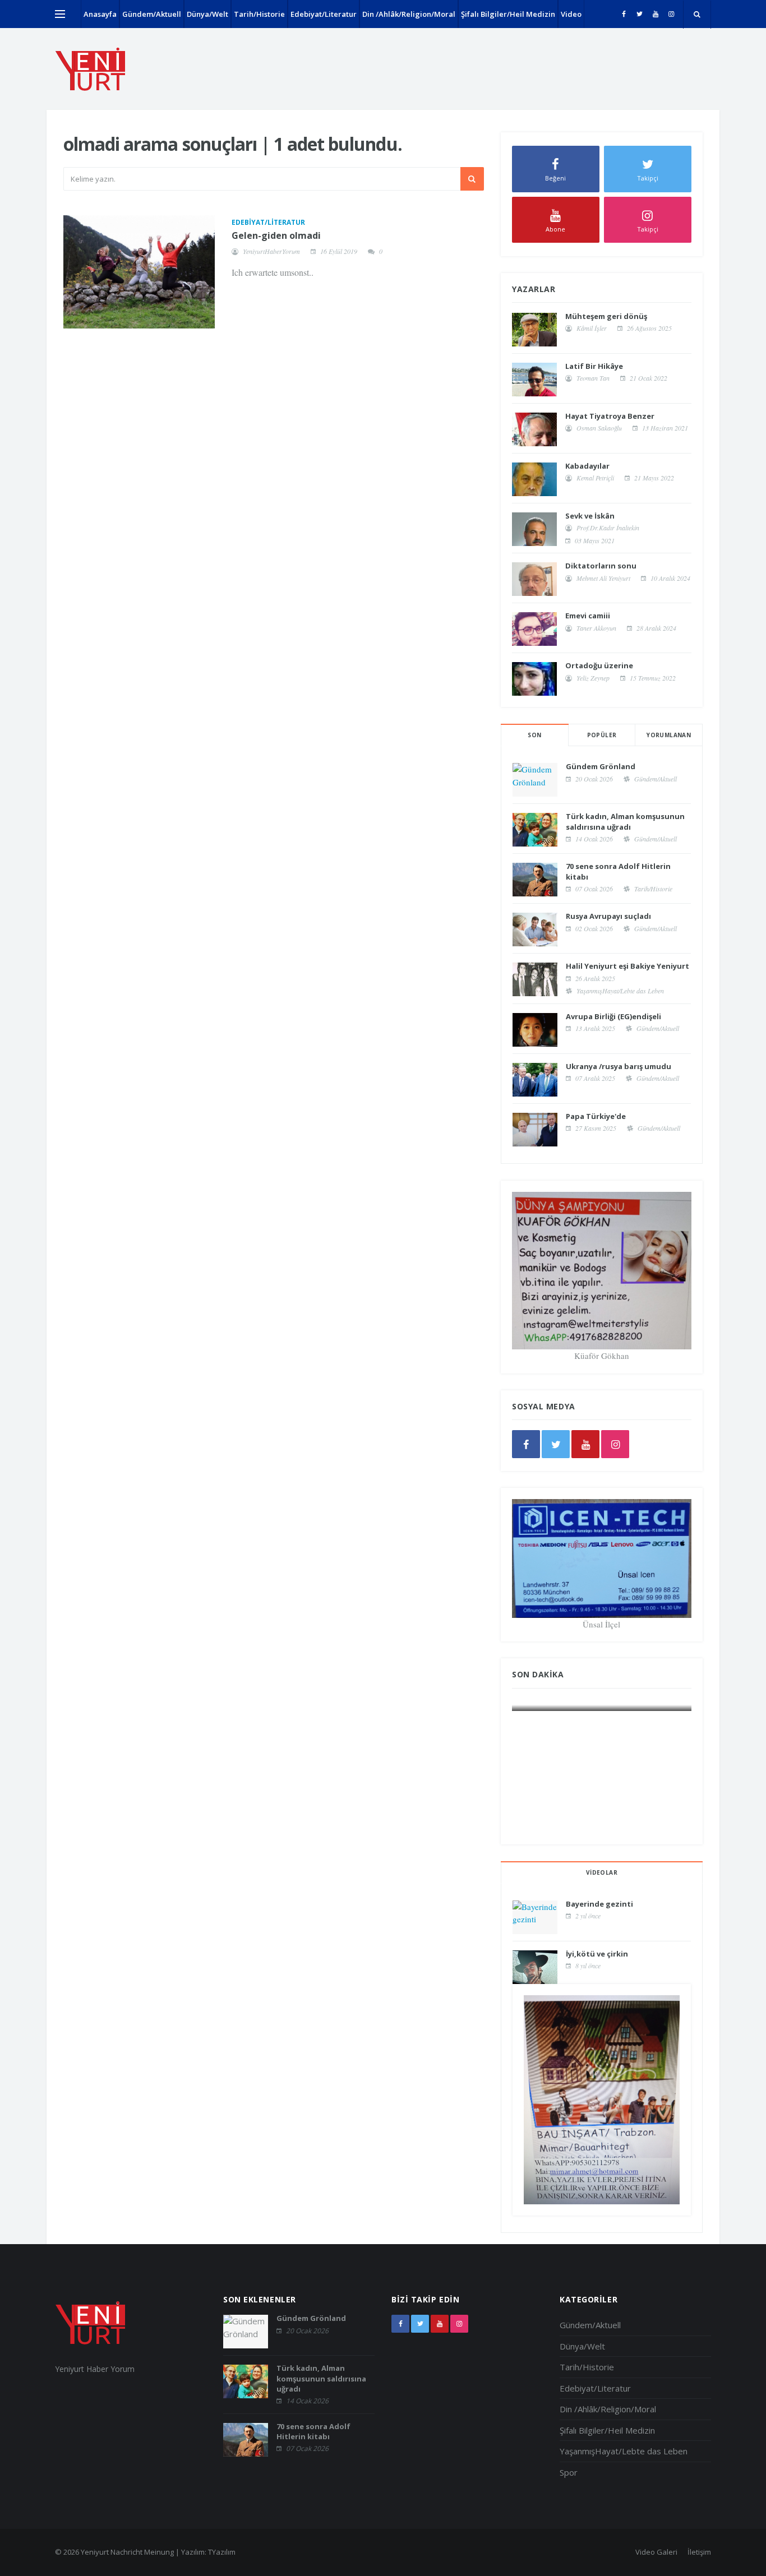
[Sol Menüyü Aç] (60, 14)
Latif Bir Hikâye (594, 366)
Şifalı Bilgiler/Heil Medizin (508, 14)
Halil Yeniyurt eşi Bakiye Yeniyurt (627, 966)
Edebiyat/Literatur (324, 14)
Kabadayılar (587, 466)
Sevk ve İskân (590, 516)
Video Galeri (656, 2552)
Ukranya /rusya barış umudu (619, 1066)
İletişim (699, 2552)
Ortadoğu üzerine (599, 665)
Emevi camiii (588, 616)
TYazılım (222, 2552)
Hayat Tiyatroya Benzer (610, 416)
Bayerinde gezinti (599, 1904)
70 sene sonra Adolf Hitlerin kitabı (313, 2431)
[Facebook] (624, 14)
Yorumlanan (669, 735)
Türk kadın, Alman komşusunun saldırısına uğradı (625, 821)
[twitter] (640, 14)
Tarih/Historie (259, 14)
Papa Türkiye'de (596, 1116)
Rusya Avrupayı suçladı (608, 916)
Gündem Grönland (601, 766)
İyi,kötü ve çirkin (597, 1954)
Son (534, 735)
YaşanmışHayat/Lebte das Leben (620, 991)
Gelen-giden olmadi (276, 235)
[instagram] (671, 14)
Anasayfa (100, 14)
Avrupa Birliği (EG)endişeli (613, 1016)
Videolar (602, 1872)
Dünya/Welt (207, 14)
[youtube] (655, 14)
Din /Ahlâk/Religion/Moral (409, 14)
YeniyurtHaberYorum (271, 251)
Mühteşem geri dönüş (606, 316)
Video (571, 14)
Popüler (602, 735)
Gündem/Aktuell (152, 14)
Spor (569, 2472)
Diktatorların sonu (601, 566)
